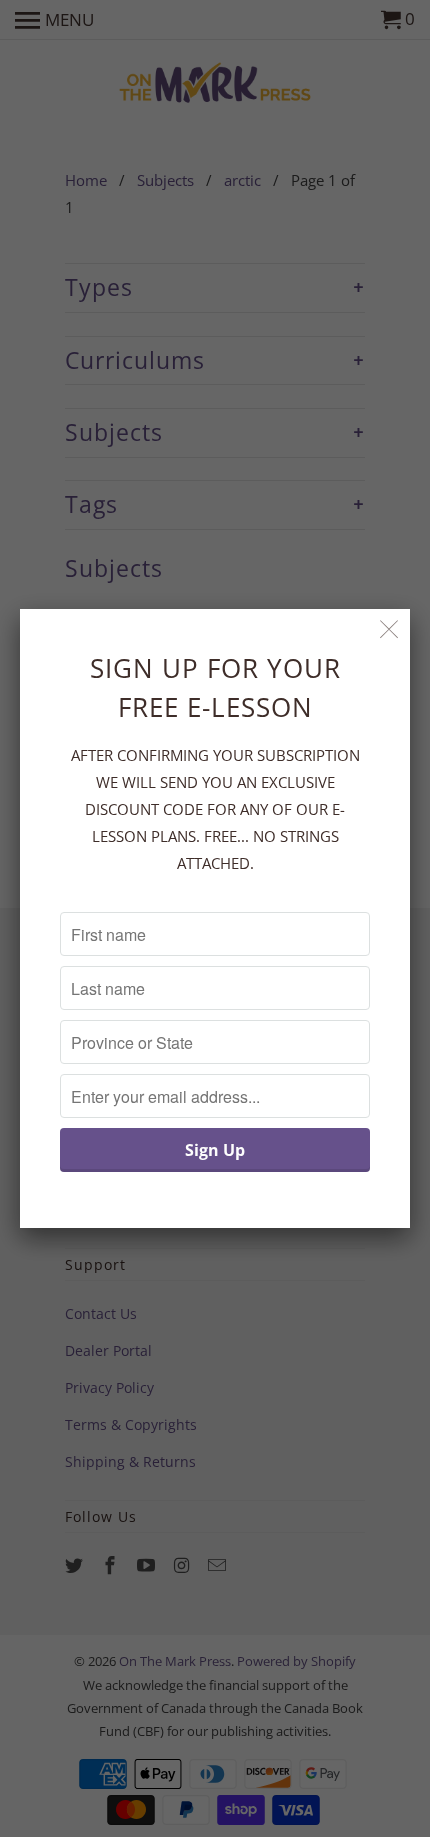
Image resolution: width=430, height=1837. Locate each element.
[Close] (389, 629)
